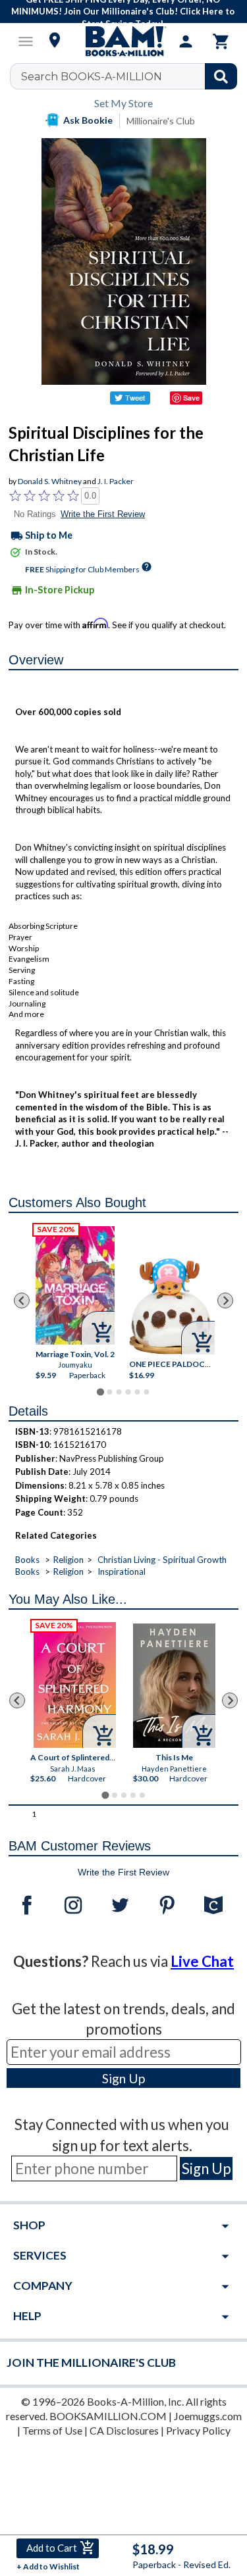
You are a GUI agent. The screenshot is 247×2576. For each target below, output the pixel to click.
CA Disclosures (124, 2430)
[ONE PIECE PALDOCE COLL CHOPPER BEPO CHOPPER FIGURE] (172, 1306)
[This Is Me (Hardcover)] (174, 1686)
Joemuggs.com (208, 2416)
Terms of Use (52, 2430)
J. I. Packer (116, 481)
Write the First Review (103, 514)
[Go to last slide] (22, 1300)
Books (27, 1560)
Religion (69, 1560)
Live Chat (202, 1961)
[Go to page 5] (137, 1392)
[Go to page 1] (100, 1392)
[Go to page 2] (109, 1392)
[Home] (124, 41)
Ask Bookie (88, 120)
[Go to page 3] (119, 1392)
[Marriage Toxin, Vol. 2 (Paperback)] (75, 1285)
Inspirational (122, 1572)
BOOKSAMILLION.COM (108, 2416)
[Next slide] (225, 1300)
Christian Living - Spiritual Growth (162, 1560)
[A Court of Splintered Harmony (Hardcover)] (75, 1685)
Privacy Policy (198, 2430)
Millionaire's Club (161, 121)
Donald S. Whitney (50, 481)
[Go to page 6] (146, 1392)
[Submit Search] (221, 76)
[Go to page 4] (128, 1392)
